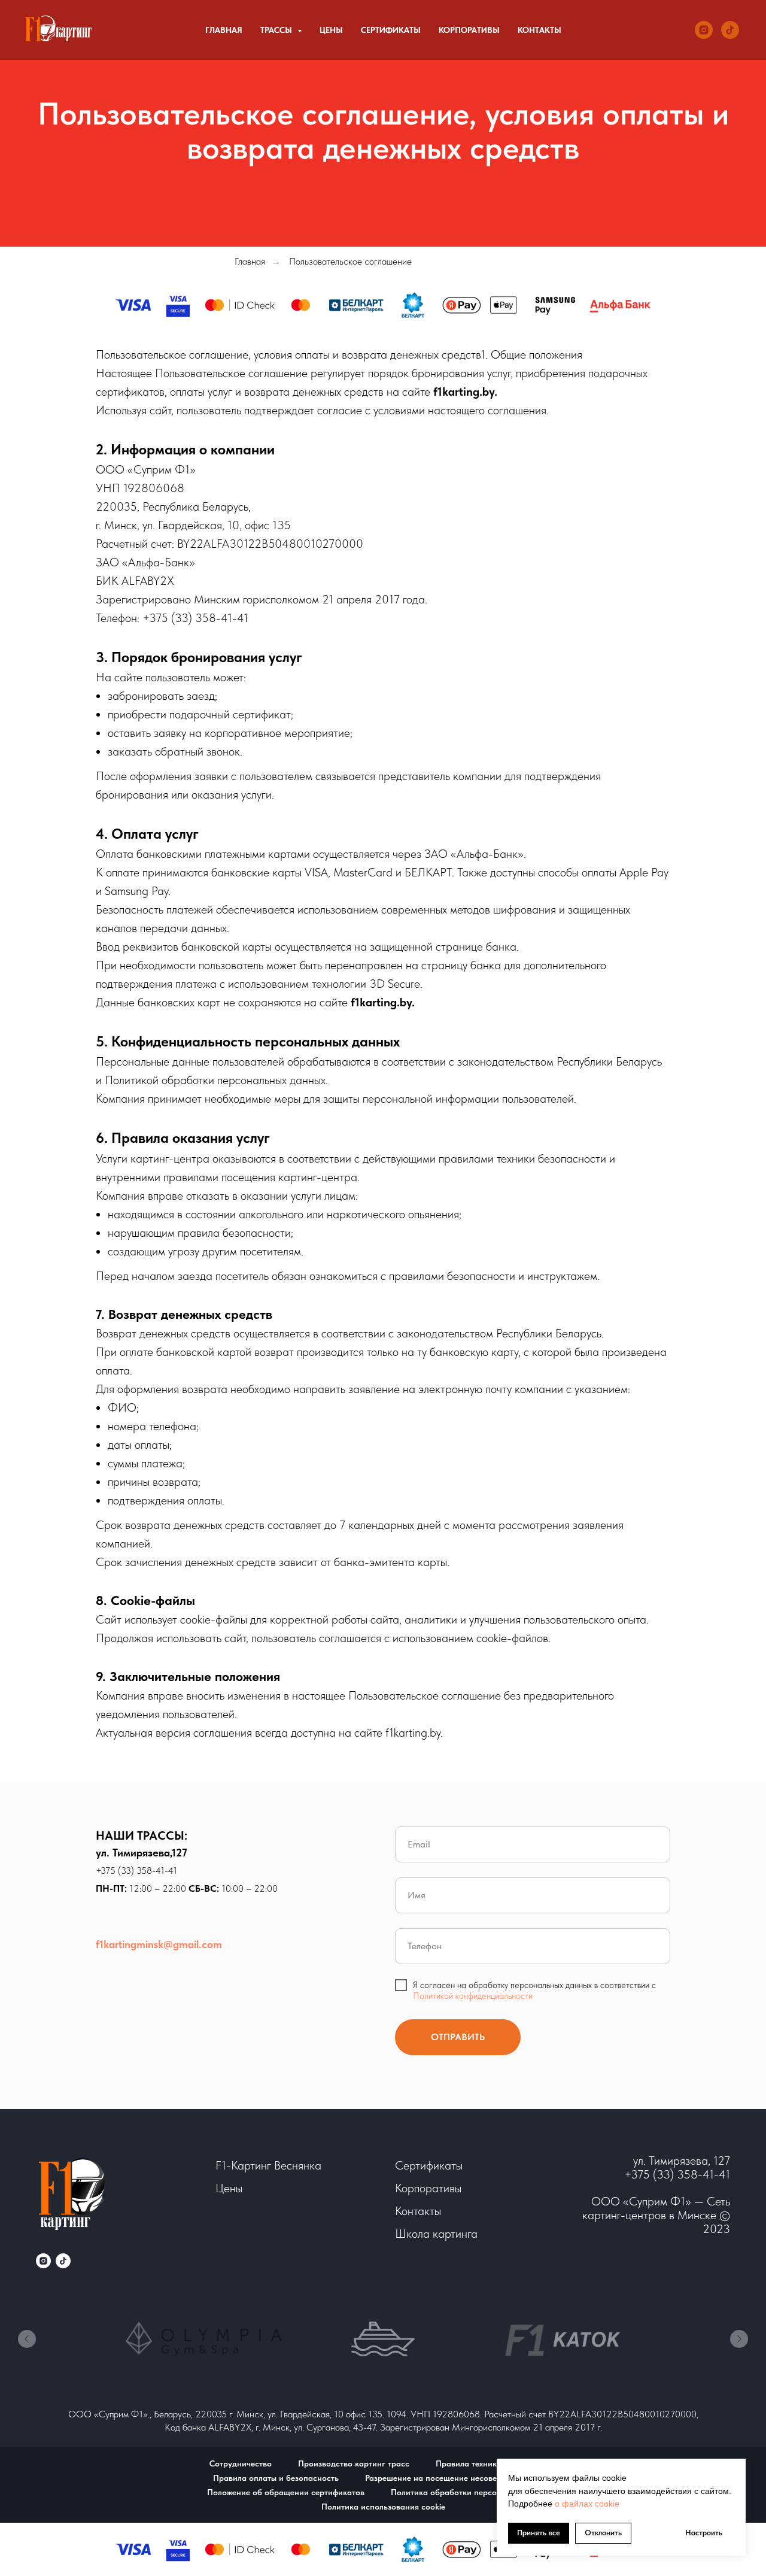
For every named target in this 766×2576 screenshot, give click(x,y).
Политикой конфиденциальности (473, 1996)
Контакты (539, 30)
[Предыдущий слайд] (27, 2339)
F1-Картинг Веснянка (268, 2165)
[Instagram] (704, 30)
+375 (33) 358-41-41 (136, 1870)
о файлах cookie (586, 2504)
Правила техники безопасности (496, 2463)
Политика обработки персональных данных (475, 2492)
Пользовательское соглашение (350, 261)
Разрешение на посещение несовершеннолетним (459, 2478)
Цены (331, 30)
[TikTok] (63, 2261)
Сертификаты (391, 30)
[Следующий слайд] (739, 2339)
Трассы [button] (277, 30)
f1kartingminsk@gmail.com (159, 1944)
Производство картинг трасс (354, 2463)
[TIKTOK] (730, 30)
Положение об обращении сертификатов (286, 2492)
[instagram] (43, 2261)
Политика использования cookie (383, 2507)
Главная (224, 30)
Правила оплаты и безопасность (276, 2478)
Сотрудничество (241, 2463)
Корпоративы (469, 30)
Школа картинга (436, 2234)
